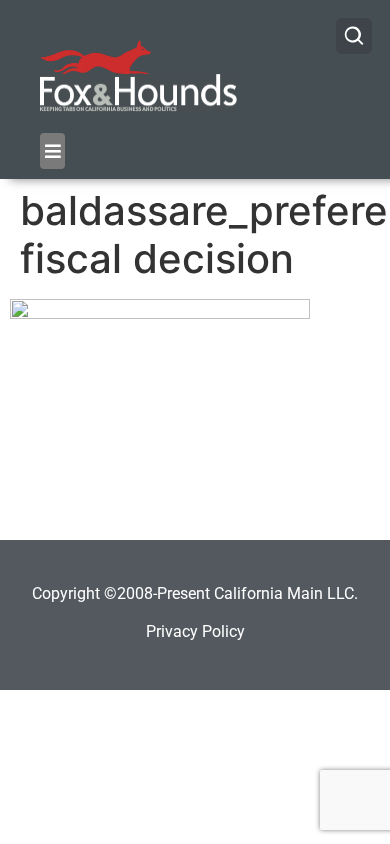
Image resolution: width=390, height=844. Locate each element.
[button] (52, 151)
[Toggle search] (354, 36)
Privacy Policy (195, 631)
